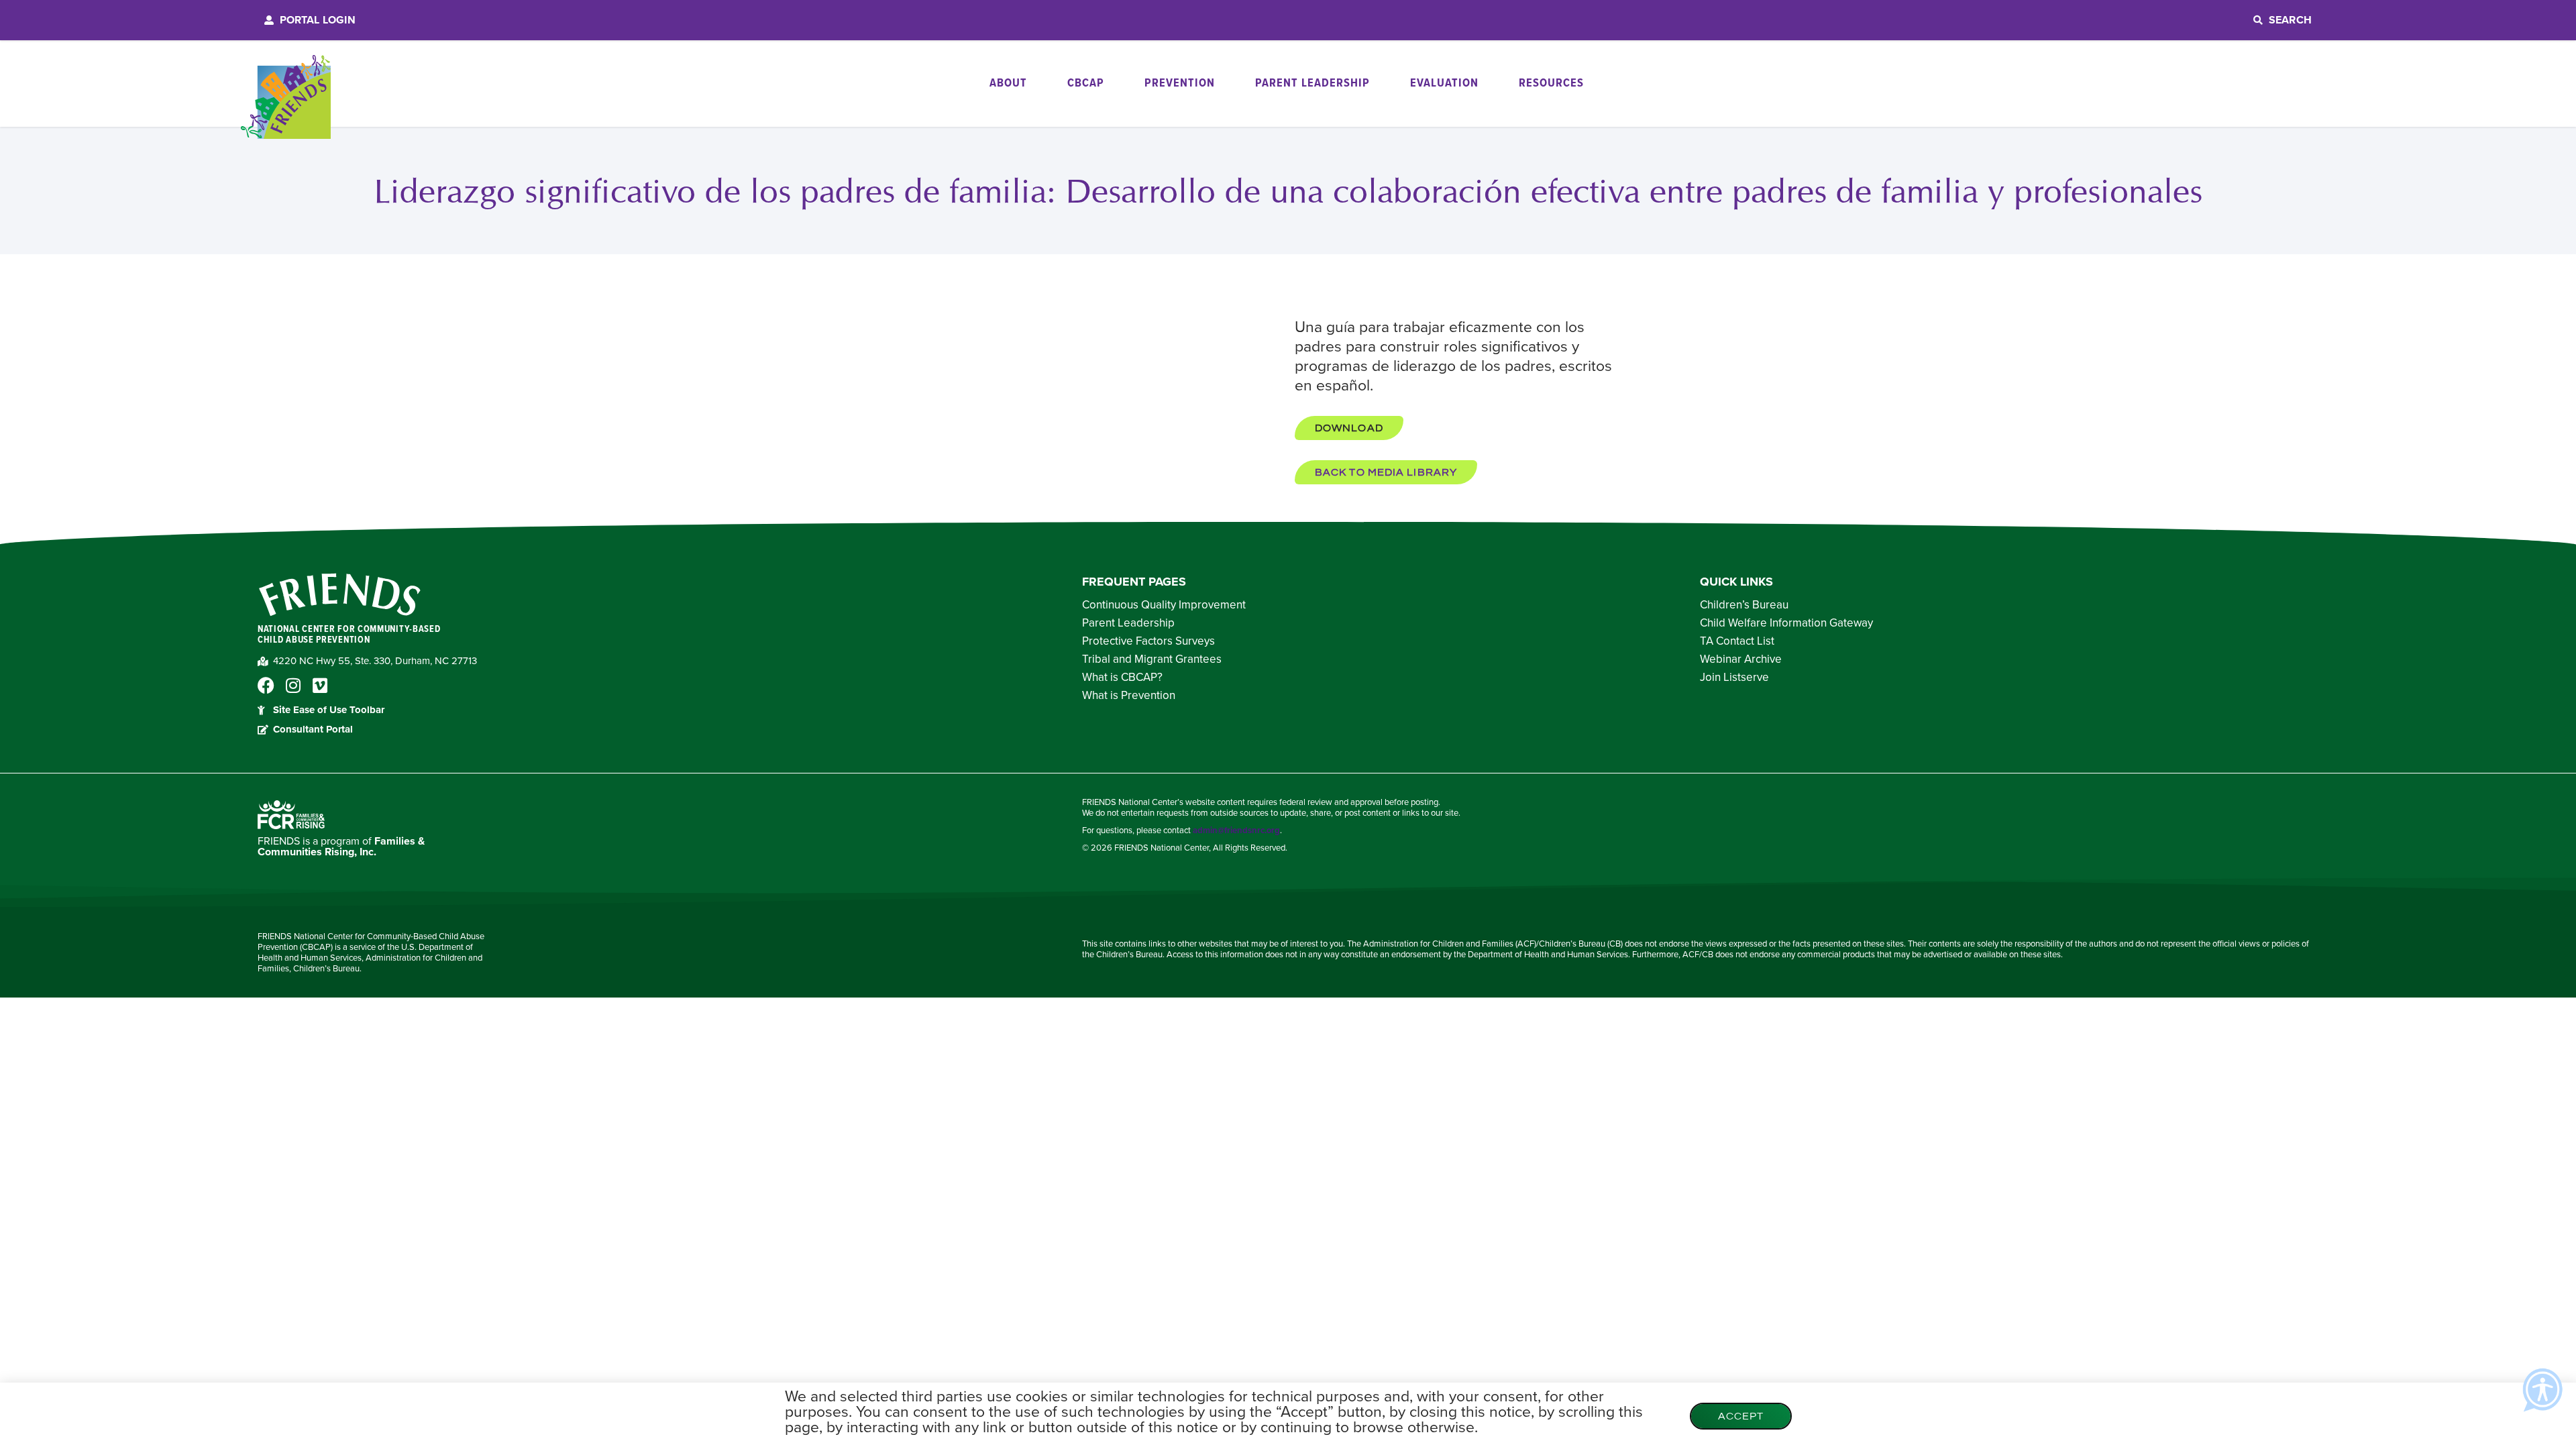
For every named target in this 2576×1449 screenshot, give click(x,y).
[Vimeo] (320, 685)
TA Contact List (1737, 641)
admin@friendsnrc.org (1236, 830)
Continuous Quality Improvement (1164, 605)
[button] (1349, 428)
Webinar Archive (1741, 659)
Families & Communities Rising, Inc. (341, 847)
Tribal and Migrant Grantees (1152, 659)
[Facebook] (266, 685)
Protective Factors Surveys (1148, 641)
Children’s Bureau (1744, 605)
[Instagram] (293, 685)
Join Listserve (1734, 678)
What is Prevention (1129, 696)
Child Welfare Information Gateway (1786, 623)
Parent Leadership (1128, 623)
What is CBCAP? (1122, 678)
